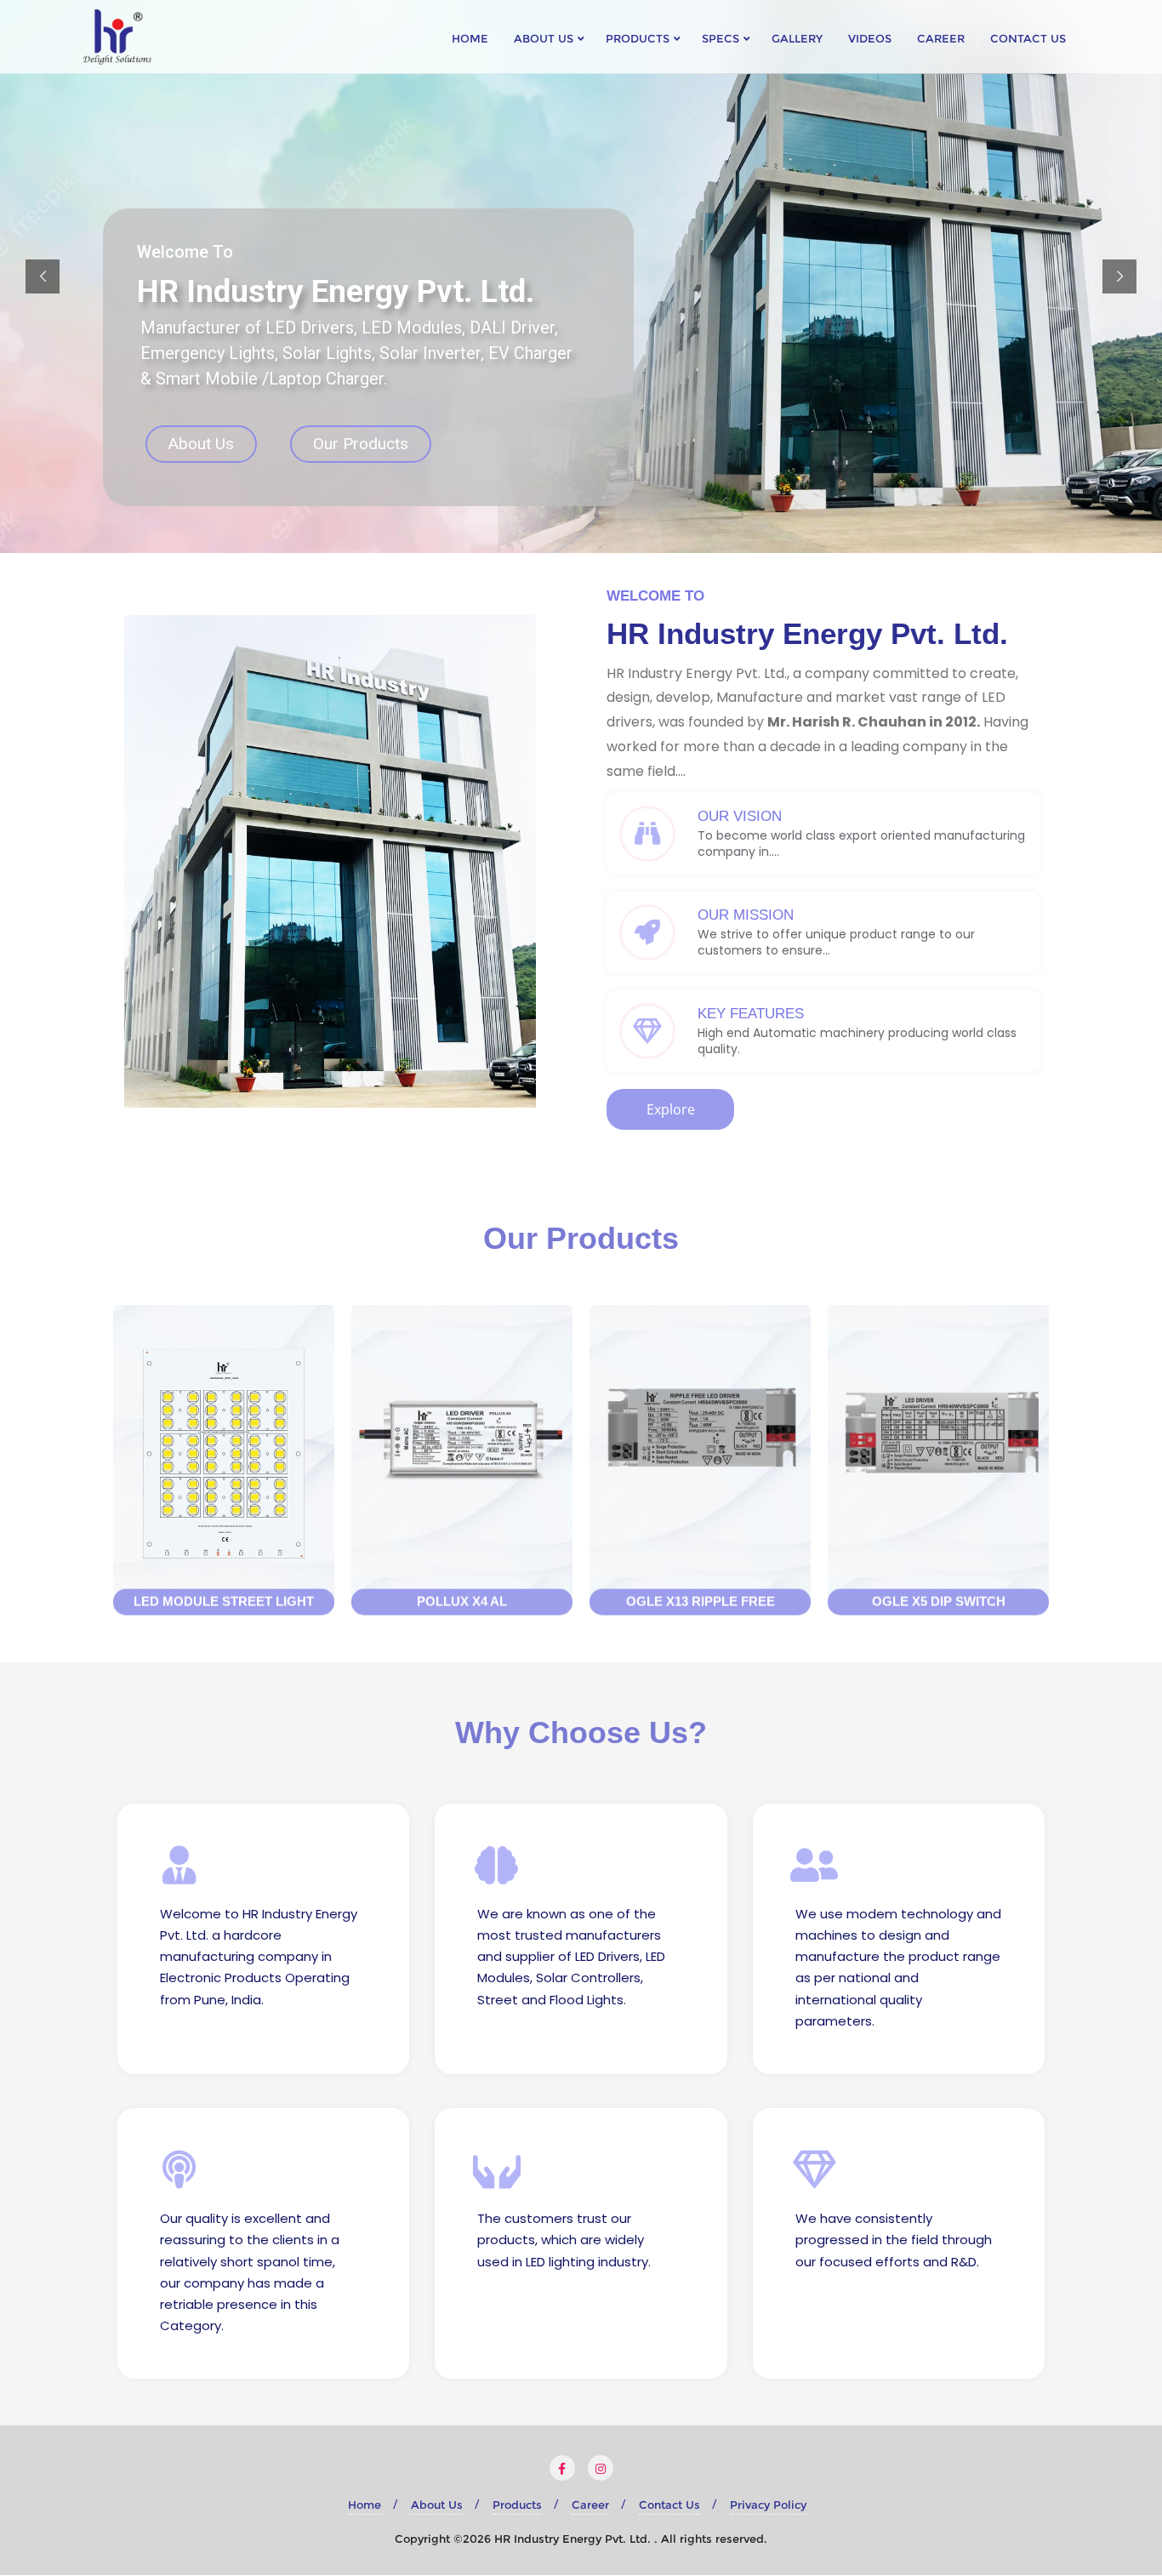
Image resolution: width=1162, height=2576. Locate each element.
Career (590, 2505)
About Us (201, 444)
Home (365, 2505)
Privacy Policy (768, 2505)
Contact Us (669, 2505)
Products (517, 2505)
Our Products (361, 444)
